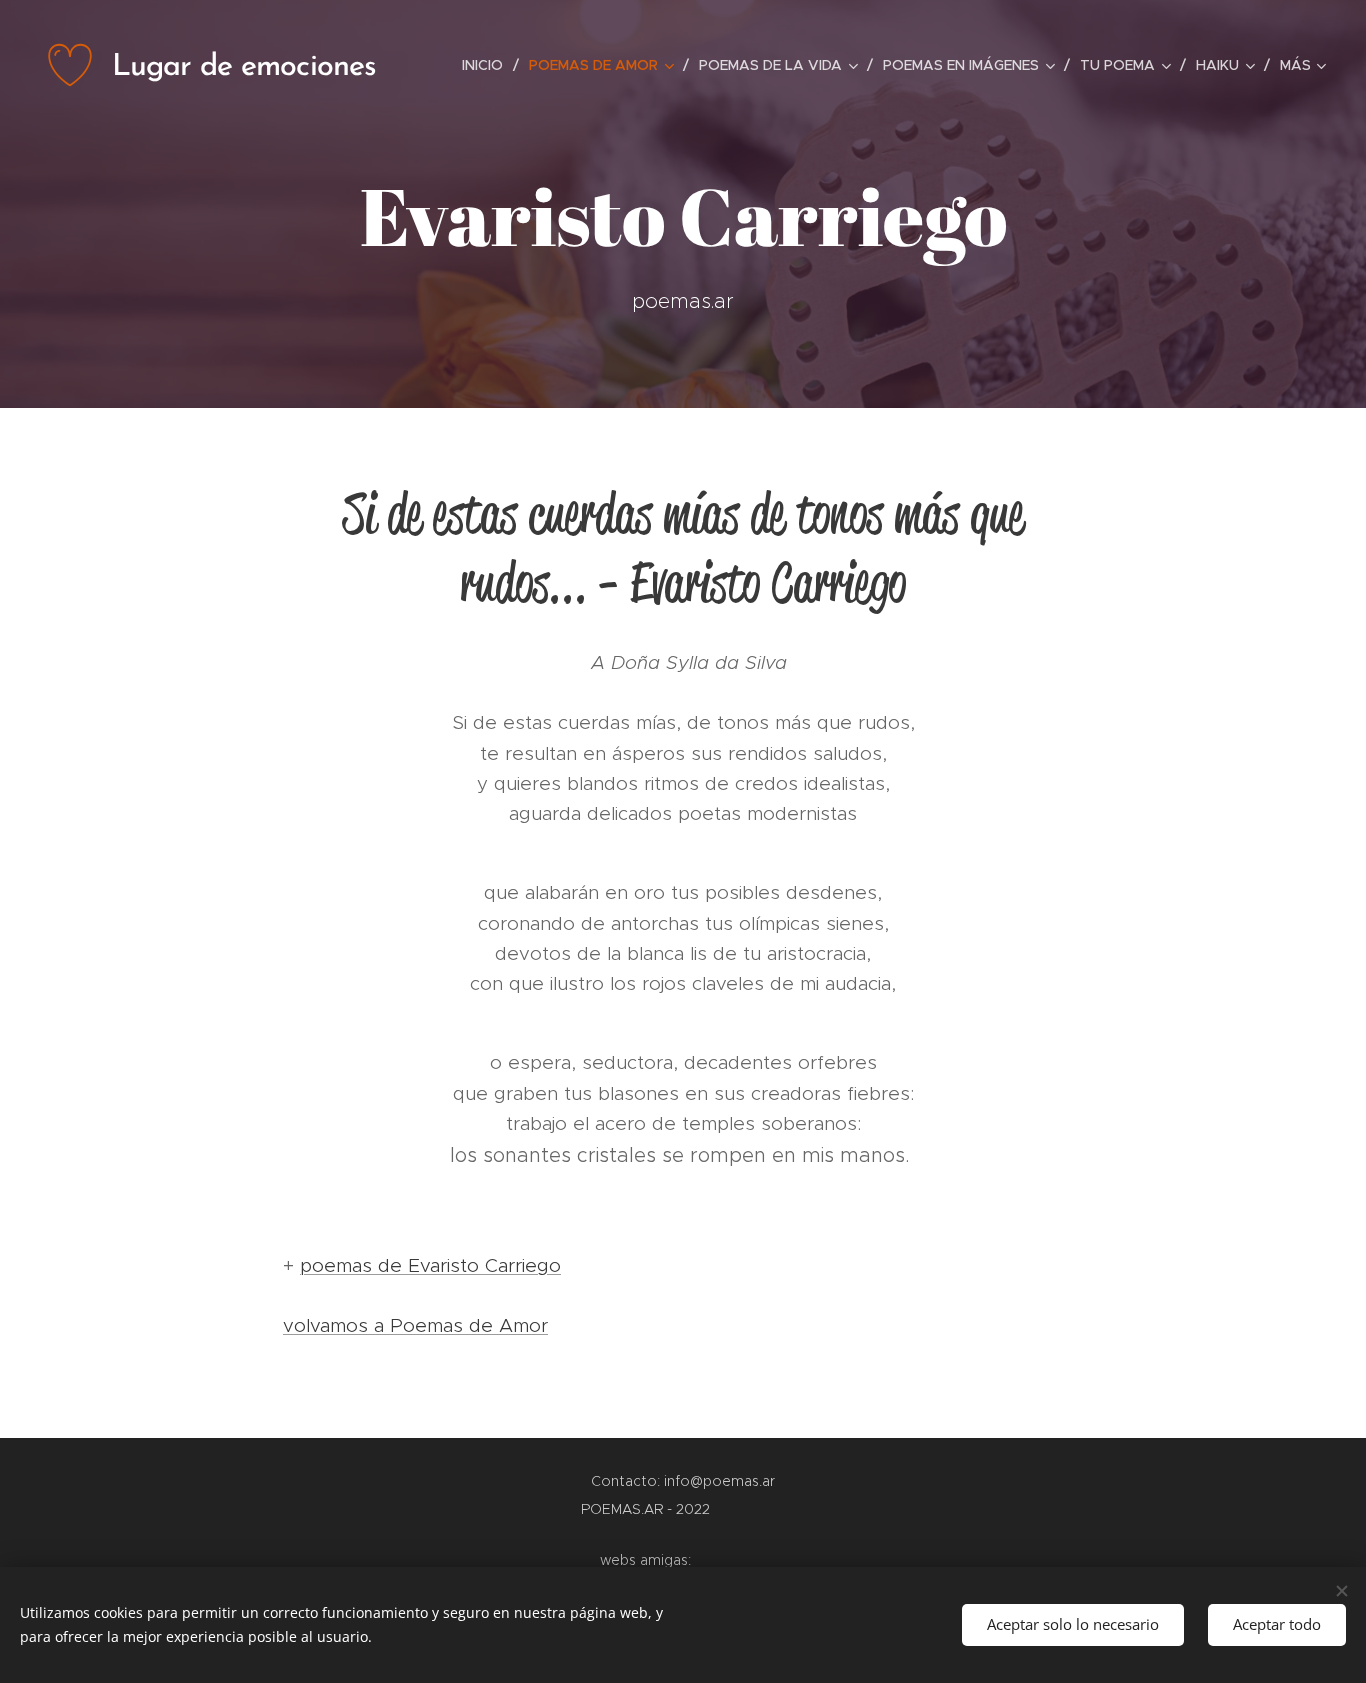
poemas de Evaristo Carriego (430, 1265)
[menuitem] (488, 65)
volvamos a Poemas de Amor (415, 1325)
